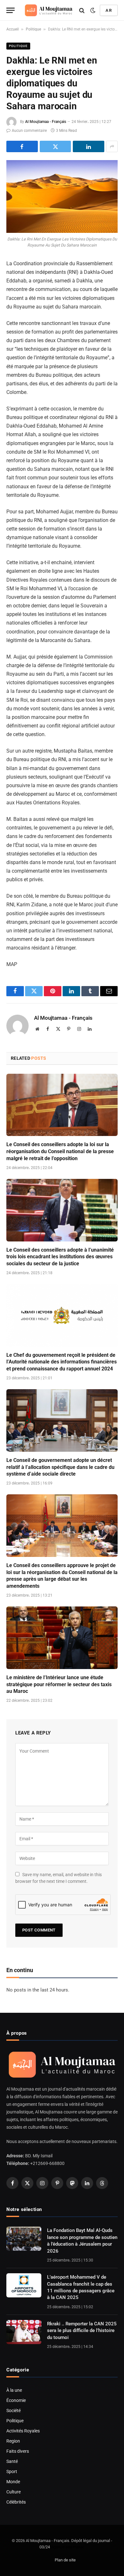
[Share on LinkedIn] (89, 146)
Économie (16, 2400)
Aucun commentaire (29, 131)
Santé (12, 2461)
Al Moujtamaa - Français (46, 122)
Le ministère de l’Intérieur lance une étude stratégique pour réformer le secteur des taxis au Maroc (59, 1684)
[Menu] (10, 10)
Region (13, 2441)
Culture (14, 2492)
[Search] (82, 10)
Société (14, 2410)
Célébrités (16, 2502)
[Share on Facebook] (22, 146)
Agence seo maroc (68, 2547)
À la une (14, 2390)
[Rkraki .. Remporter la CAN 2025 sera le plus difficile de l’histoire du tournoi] (24, 2332)
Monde (13, 2482)
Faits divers (18, 2451)
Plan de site (65, 2560)
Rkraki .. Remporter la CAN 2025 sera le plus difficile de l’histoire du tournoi (82, 2331)
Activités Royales (23, 2431)
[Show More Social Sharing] (112, 146)
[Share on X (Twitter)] (55, 146)
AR (109, 10)
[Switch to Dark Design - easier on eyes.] (93, 10)
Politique (33, 29)
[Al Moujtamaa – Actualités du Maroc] (49, 10)
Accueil (13, 29)
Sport (12, 2471)
